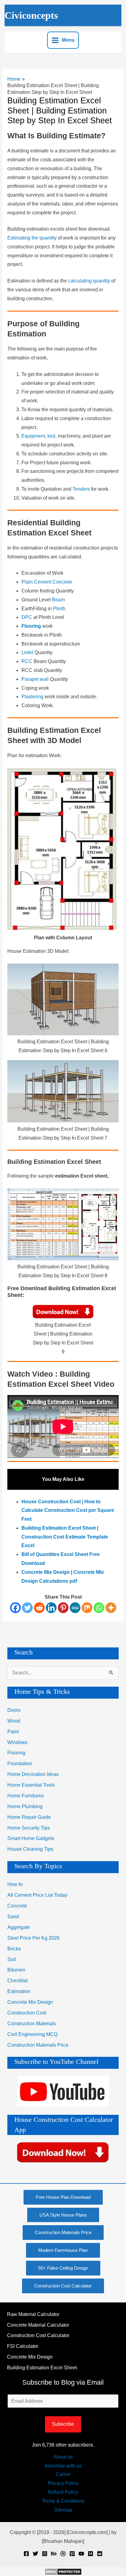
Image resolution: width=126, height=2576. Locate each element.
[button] (63, 2197)
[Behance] (54, 2554)
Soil (12, 1959)
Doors (14, 1710)
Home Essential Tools (31, 1785)
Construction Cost (27, 2013)
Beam (58, 600)
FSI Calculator (23, 2346)
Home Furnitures (26, 1796)
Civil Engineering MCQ (32, 2034)
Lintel (28, 652)
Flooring (16, 1753)
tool (51, 436)
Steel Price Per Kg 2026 (33, 1938)
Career (63, 2474)
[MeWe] (75, 1608)
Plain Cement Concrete (47, 582)
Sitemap (63, 2510)
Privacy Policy (63, 2483)
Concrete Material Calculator (38, 2325)
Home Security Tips (29, 1828)
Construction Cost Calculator (38, 2335)
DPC (27, 617)
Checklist (17, 1981)
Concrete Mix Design (30, 2002)
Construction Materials (32, 2024)
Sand (13, 1917)
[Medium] (91, 2554)
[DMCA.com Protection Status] (63, 2571)
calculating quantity (89, 281)
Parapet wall (35, 679)
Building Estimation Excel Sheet (42, 2368)
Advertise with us (63, 2466)
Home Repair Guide (29, 1817)
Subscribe (63, 2424)
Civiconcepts (31, 15)
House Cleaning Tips (30, 1849)
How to (15, 1884)
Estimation (19, 1991)
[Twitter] (27, 1608)
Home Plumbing (25, 1806)
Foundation (20, 1763)
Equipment (33, 436)
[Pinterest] (63, 1608)
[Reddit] (39, 1608)
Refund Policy (63, 2492)
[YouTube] (81, 2554)
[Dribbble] (63, 2554)
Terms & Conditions (63, 2501)
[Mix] (87, 1608)
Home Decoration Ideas (33, 1774)
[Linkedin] (51, 1608)
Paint (13, 1732)
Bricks (14, 1949)
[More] (111, 1608)
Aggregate (19, 1927)
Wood (14, 1721)
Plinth (59, 609)
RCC (28, 661)
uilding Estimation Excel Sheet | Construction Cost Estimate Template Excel (65, 1537)
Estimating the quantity (32, 238)
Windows (17, 1742)
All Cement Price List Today (37, 1895)
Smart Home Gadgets (31, 1838)
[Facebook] (15, 1608)
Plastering (33, 697)
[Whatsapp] (99, 1608)
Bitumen (16, 1970)
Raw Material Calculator (33, 2314)
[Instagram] (45, 2554)
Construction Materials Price (38, 2045)
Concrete (17, 1906)
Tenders (82, 489)
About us (63, 2457)
